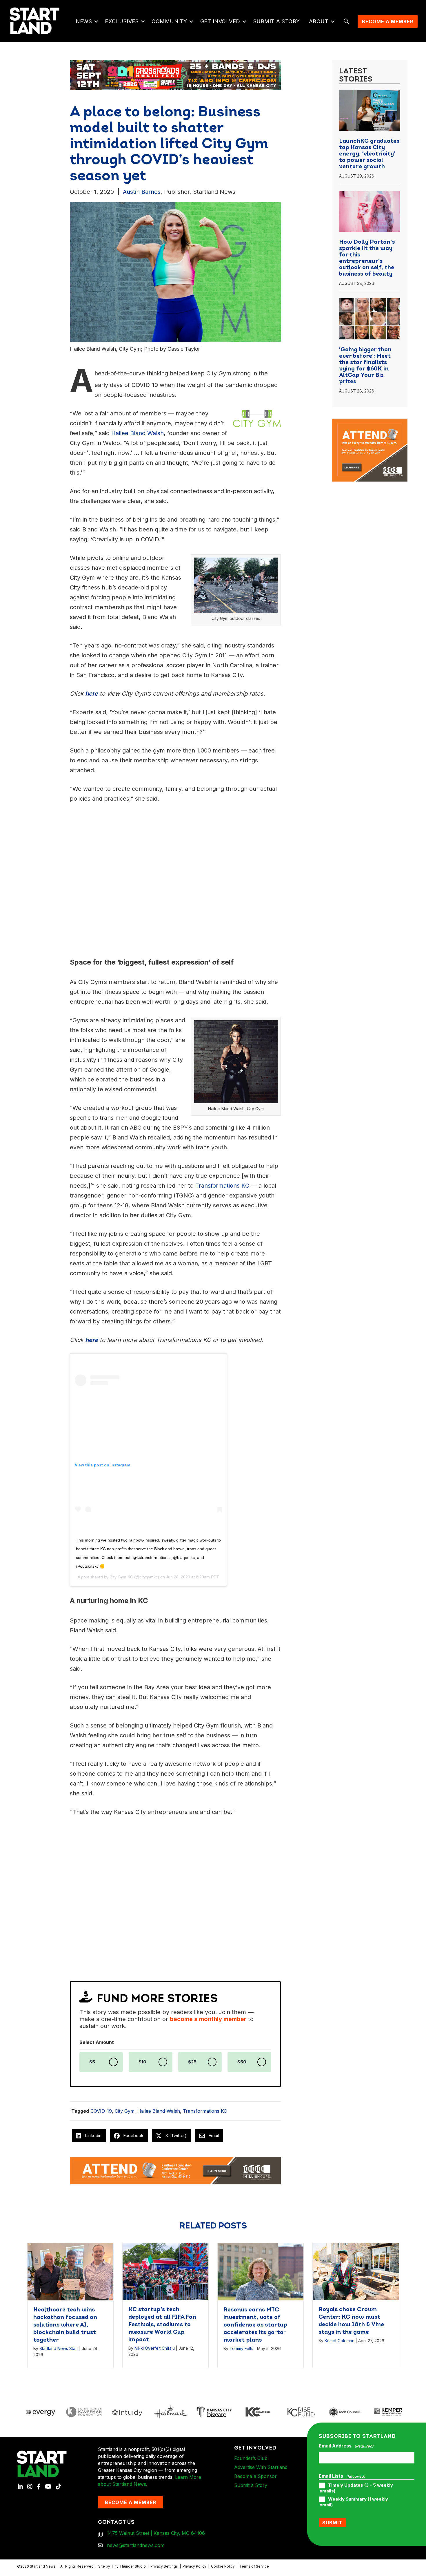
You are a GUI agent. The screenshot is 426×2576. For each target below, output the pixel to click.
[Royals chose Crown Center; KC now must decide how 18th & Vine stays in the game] (356, 2271)
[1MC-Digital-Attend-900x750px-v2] (370, 422)
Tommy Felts (241, 2348)
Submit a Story (277, 21)
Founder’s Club (251, 2458)
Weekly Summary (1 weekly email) (354, 2502)
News (84, 21)
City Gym (125, 2111)
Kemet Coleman (339, 2341)
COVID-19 (101, 2111)
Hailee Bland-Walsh (159, 2111)
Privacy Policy (194, 2566)
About (319, 21)
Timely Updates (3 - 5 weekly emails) (356, 2488)
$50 (242, 2062)
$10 (142, 2062)
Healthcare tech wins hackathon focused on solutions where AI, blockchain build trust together (65, 2325)
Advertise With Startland (261, 2467)
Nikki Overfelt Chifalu (155, 2348)
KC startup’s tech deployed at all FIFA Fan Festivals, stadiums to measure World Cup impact (162, 2325)
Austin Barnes (142, 192)
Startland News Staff (59, 2348)
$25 (192, 2062)
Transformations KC (205, 2111)
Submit (332, 2523)
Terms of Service (254, 2566)
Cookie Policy (223, 2566)
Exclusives (122, 21)
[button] (96, 21)
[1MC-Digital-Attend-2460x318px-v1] (175, 2170)
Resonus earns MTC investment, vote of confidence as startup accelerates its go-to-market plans (255, 2325)
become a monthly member (208, 2019)
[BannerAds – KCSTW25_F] (175, 74)
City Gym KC (121, 1577)
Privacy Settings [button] (164, 2566)
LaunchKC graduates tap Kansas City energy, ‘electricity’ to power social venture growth (369, 154)
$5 (92, 2062)
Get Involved (220, 21)
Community (169, 21)
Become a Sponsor (255, 2476)
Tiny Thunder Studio (128, 2566)
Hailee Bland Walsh (138, 433)
